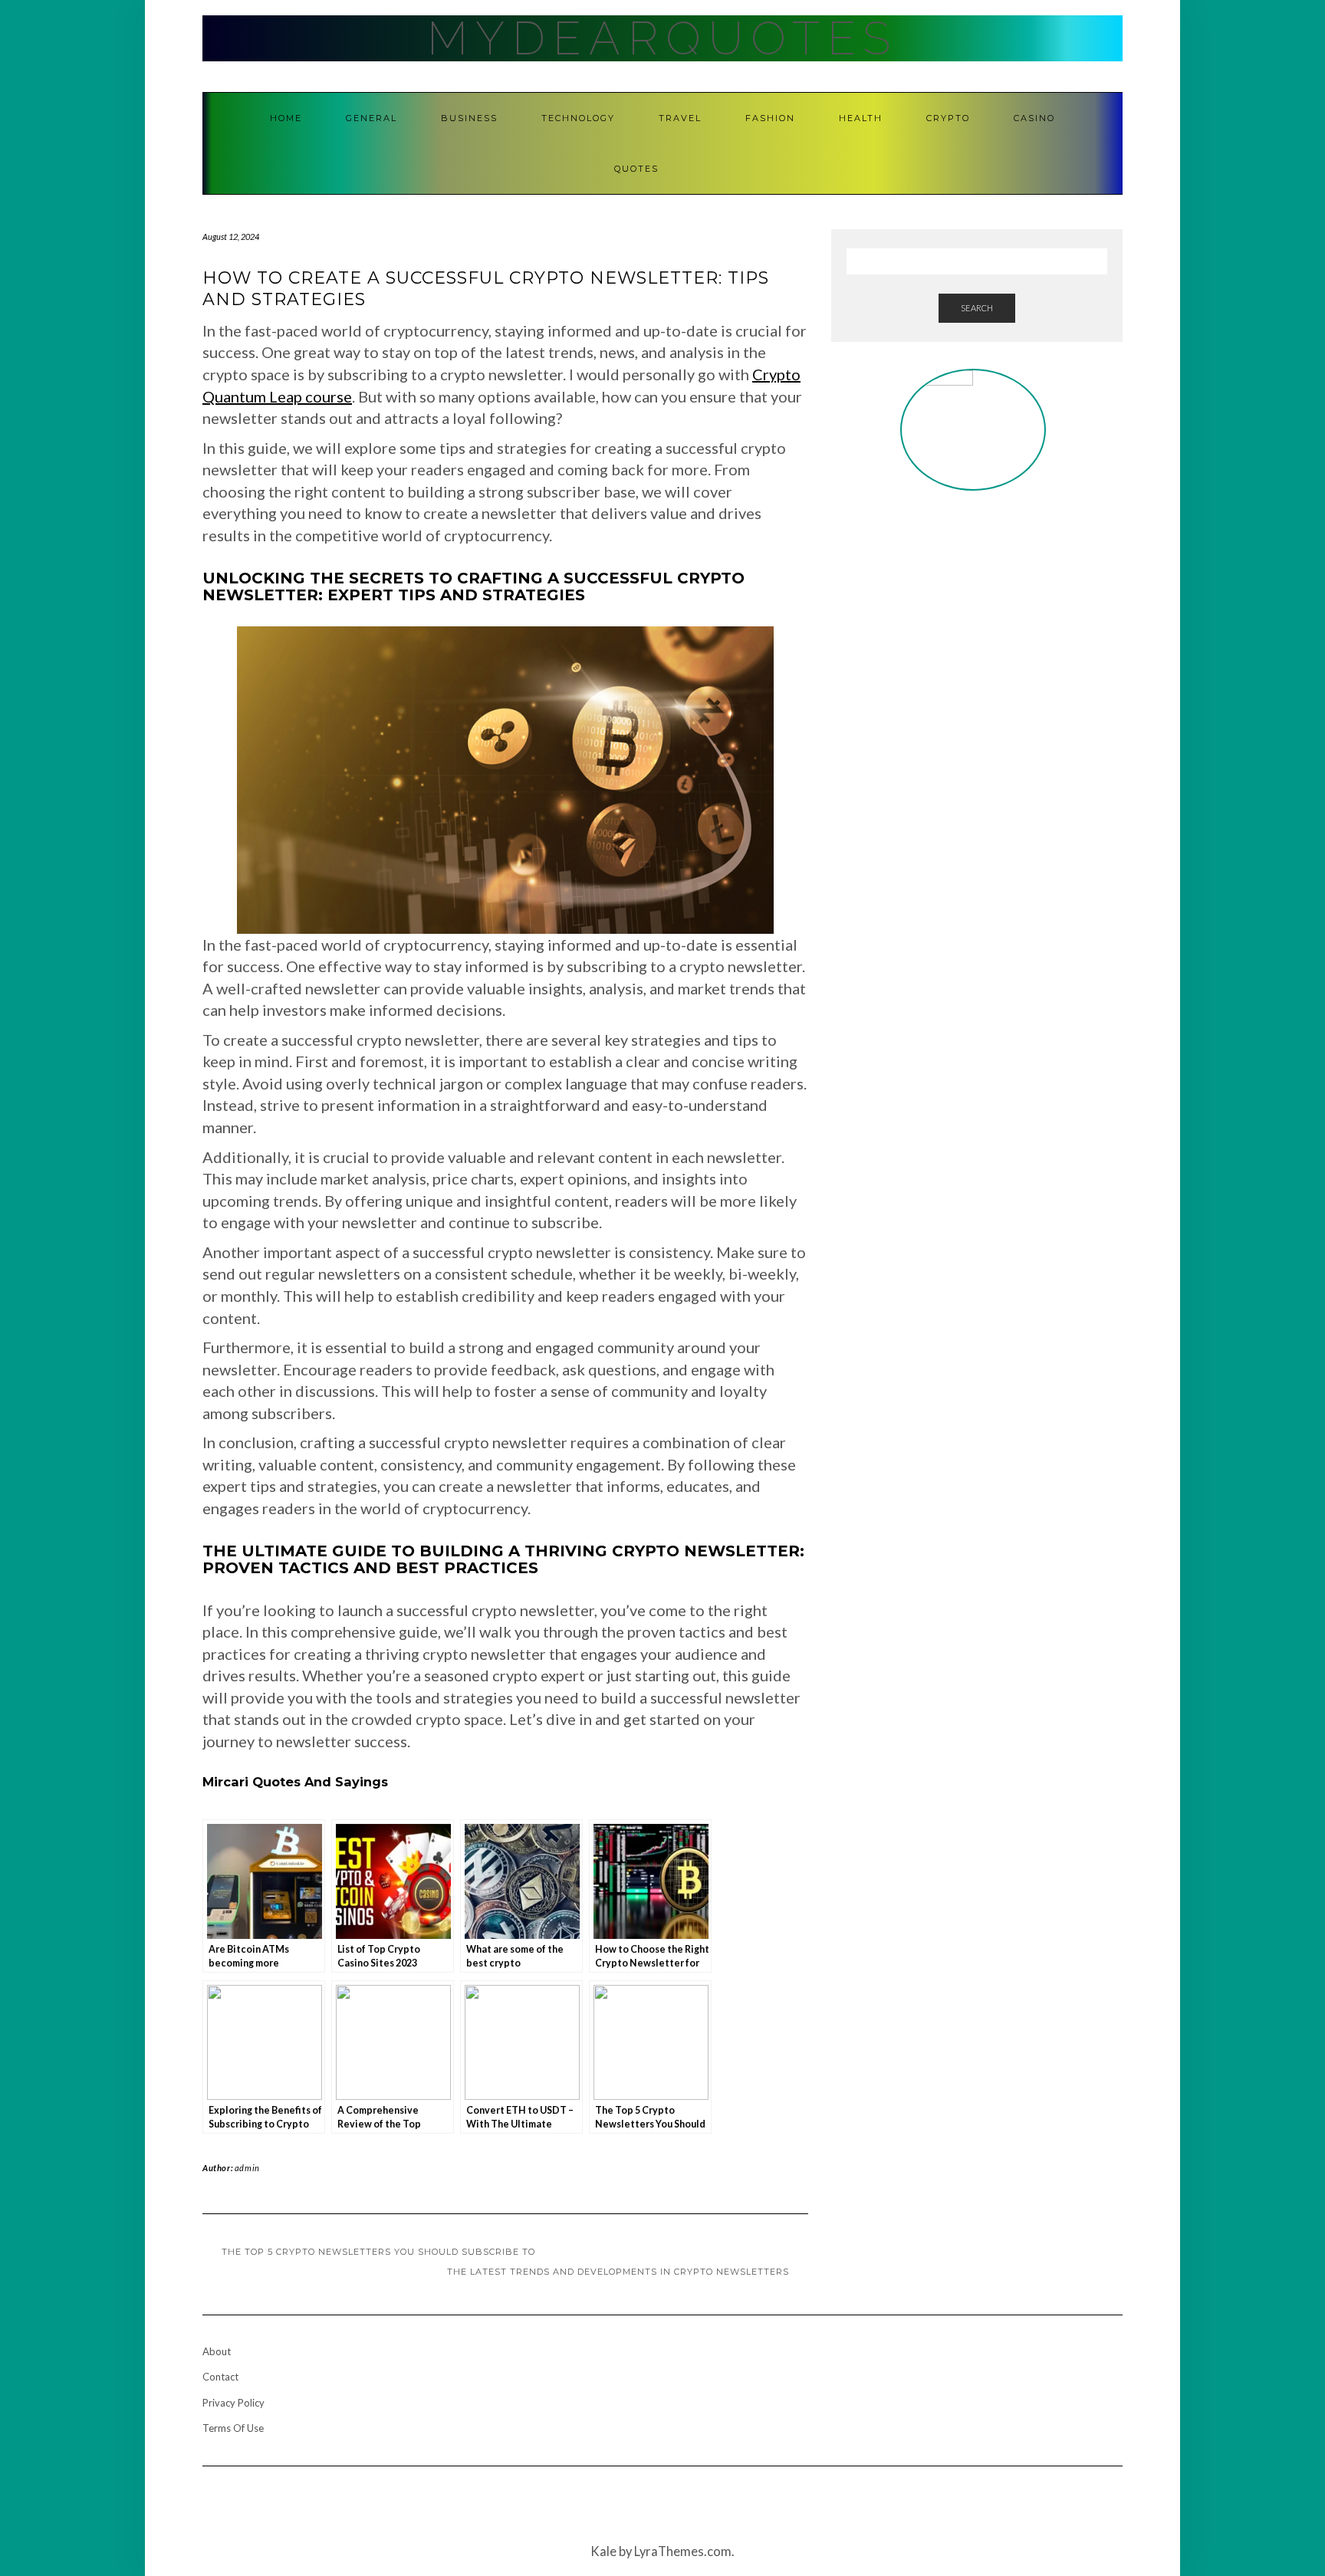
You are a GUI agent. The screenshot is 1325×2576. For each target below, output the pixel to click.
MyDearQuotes (662, 38)
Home (286, 118)
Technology (578, 118)
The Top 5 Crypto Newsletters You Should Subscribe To (378, 2252)
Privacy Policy (233, 2403)
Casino (1034, 118)
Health (861, 118)
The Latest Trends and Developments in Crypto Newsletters (618, 2272)
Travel (680, 118)
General (372, 118)
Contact (220, 2377)
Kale (603, 2551)
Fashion (770, 118)
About (217, 2351)
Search (977, 308)
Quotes (636, 169)
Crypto (948, 118)
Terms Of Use (233, 2428)
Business (469, 118)
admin (247, 2168)
